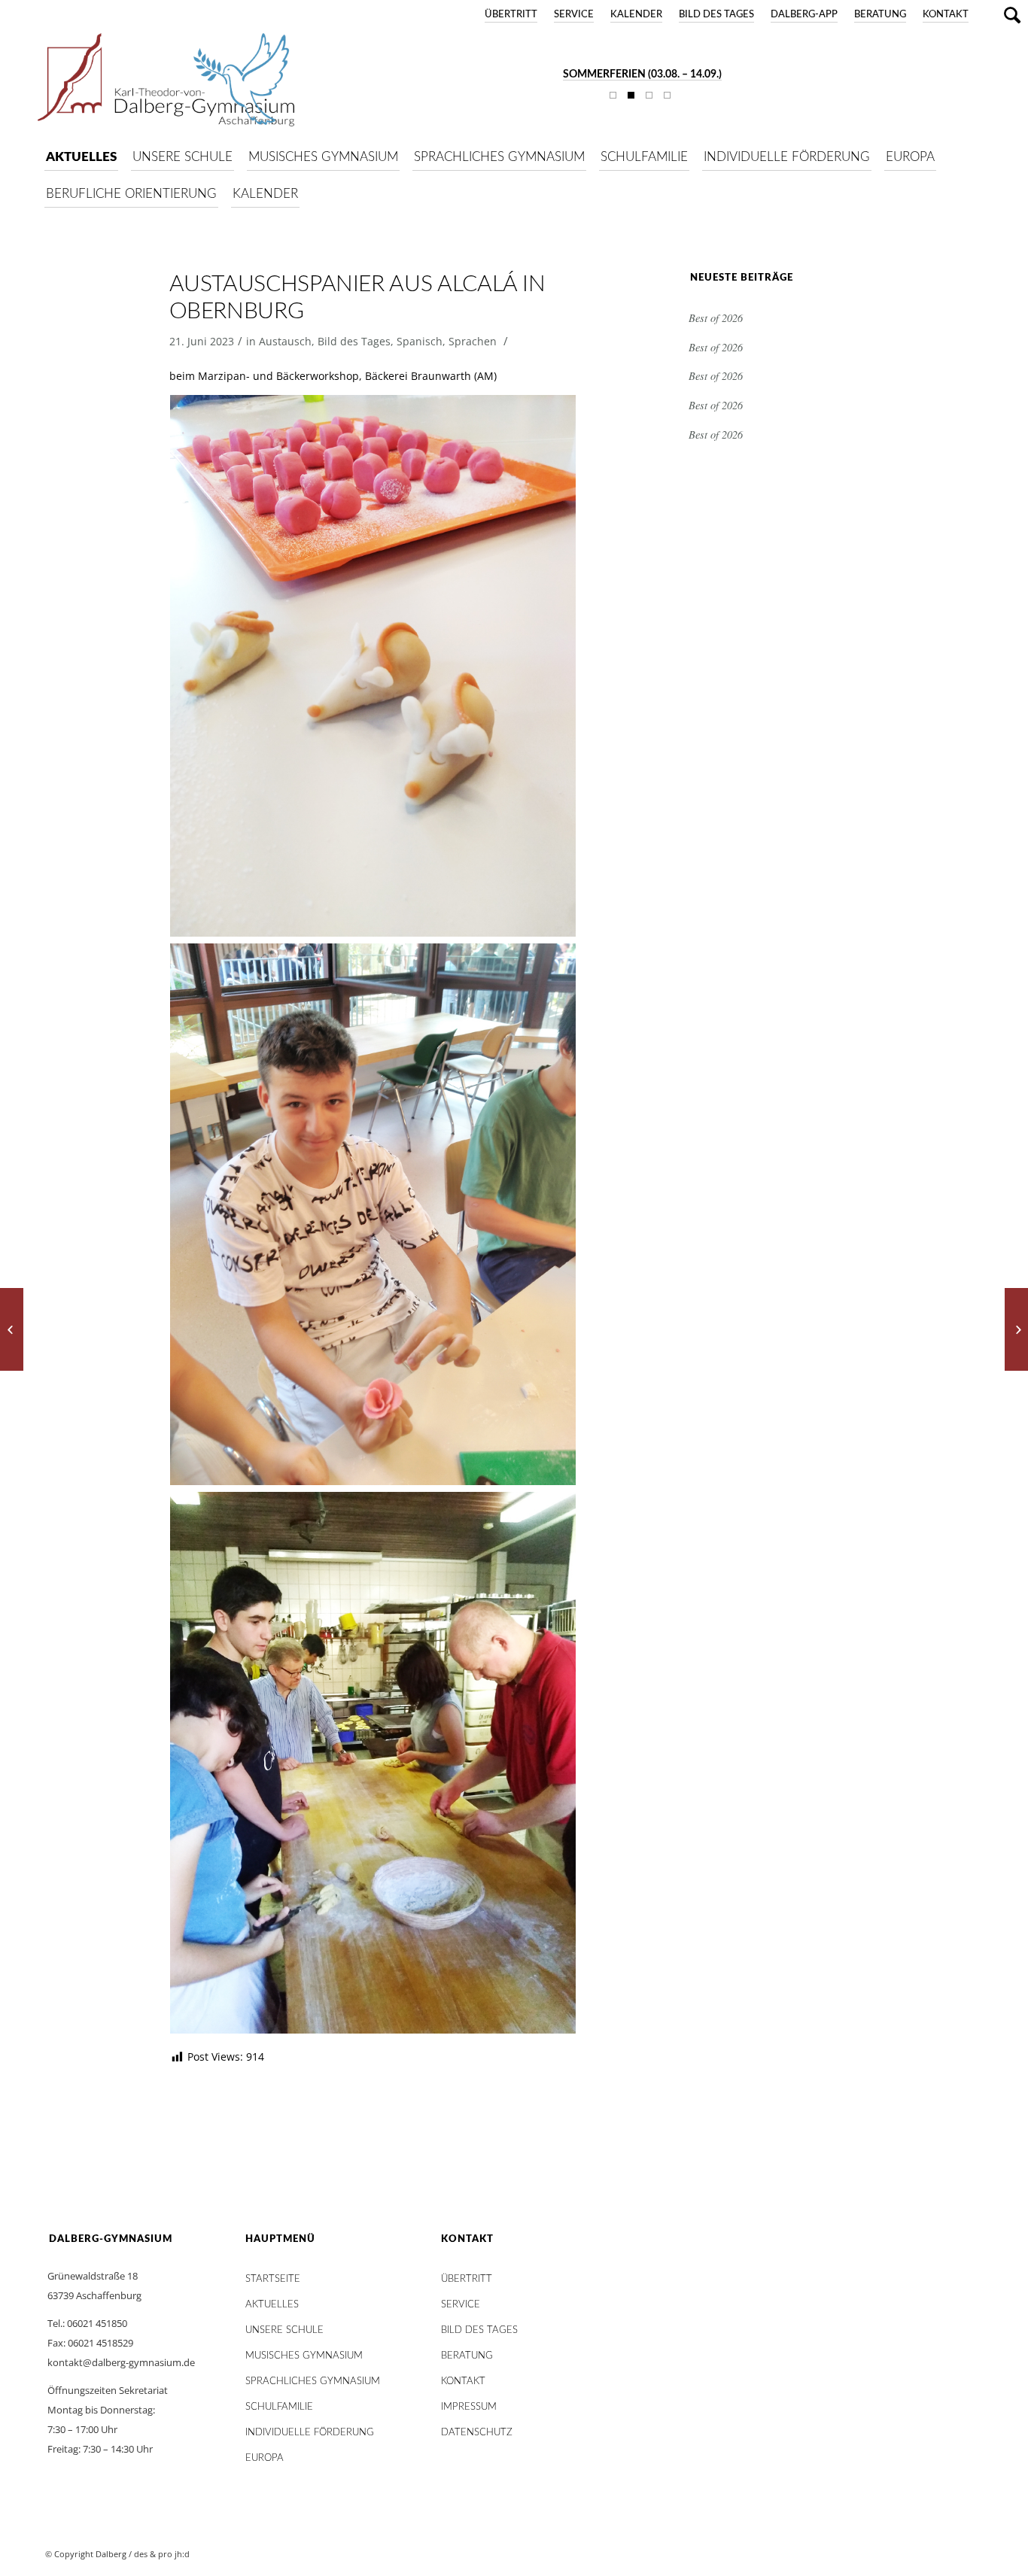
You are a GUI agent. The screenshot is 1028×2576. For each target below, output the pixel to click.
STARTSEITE (273, 2279)
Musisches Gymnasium (304, 2356)
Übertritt (511, 15)
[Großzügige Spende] (12, 1329)
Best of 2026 (716, 318)
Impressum (469, 2407)
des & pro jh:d (162, 2554)
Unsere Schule (284, 2330)
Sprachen (473, 341)
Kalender (636, 15)
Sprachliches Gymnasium (313, 2382)
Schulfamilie (279, 2407)
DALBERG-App (804, 15)
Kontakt (946, 15)
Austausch (285, 341)
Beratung (880, 15)
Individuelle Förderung (310, 2433)
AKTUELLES (272, 2305)
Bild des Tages (716, 15)
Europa (265, 2458)
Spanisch (420, 341)
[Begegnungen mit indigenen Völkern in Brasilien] (1016, 1329)
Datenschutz (477, 2433)
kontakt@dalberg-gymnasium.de (121, 2362)
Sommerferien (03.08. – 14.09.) (642, 74)
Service (574, 15)
